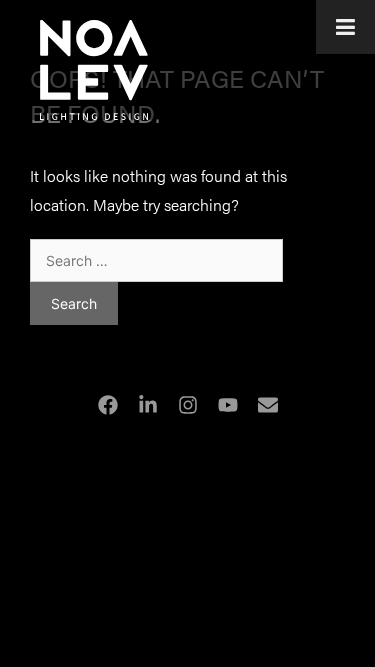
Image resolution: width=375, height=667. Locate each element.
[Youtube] (228, 405)
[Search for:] (156, 259)
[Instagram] (188, 405)
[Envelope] (268, 405)
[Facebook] (108, 405)
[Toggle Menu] (345, 27)
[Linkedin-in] (148, 405)
